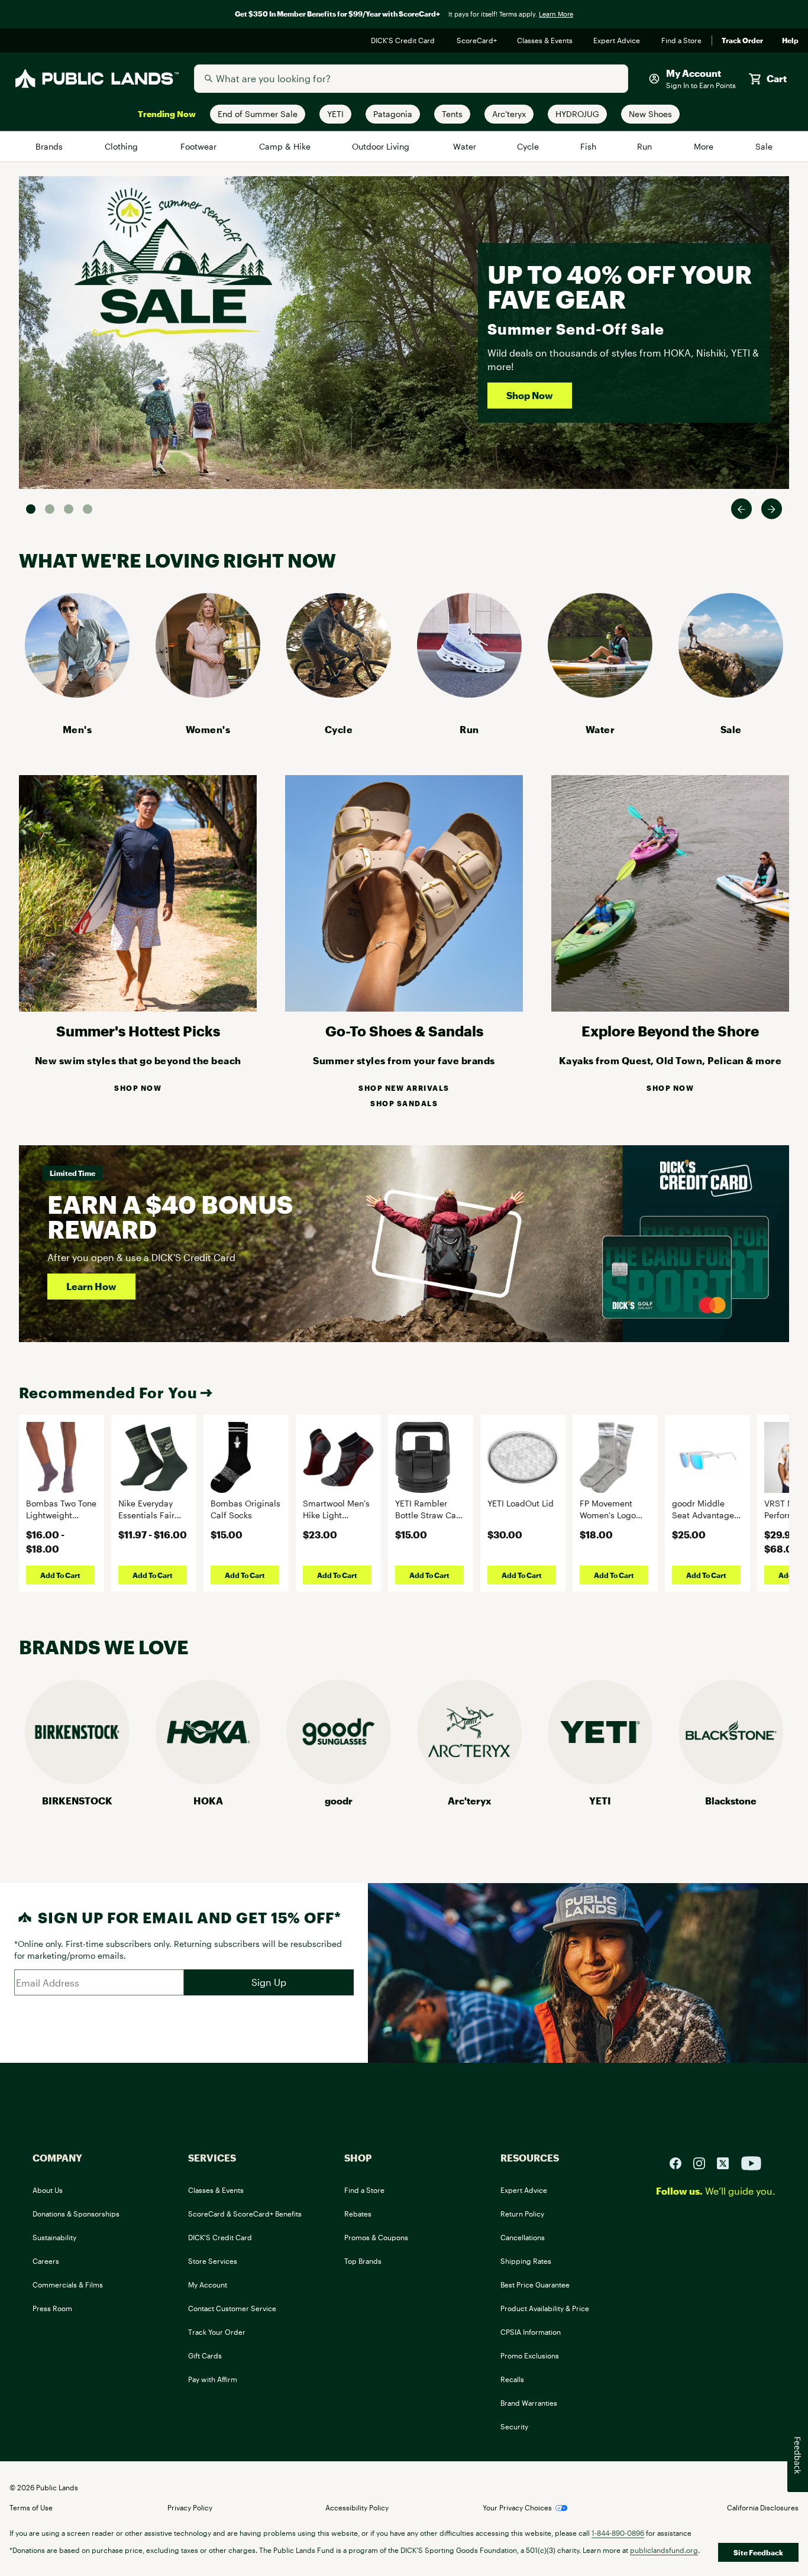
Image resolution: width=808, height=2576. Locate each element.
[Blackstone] (731, 1780)
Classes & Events (546, 41)
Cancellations (523, 2237)
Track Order (742, 41)
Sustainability (54, 2237)
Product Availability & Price (545, 2308)
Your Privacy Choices (517, 2507)
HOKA (208, 1801)
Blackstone (731, 1801)
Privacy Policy (190, 2507)
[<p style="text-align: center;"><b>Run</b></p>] (469, 694)
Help (790, 41)
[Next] (772, 509)
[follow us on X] (728, 2162)
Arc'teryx (470, 1801)
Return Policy (522, 2214)
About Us (48, 2190)
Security (514, 2426)
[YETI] (600, 1780)
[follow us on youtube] (751, 2162)
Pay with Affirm (213, 2379)
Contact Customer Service (232, 2308)
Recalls (512, 2379)
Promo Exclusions (530, 2355)
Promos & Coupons (376, 2237)
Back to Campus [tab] (69, 509)
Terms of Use (31, 2507)
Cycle (529, 146)
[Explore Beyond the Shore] (670, 1008)
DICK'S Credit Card (404, 41)
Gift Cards (205, 2355)
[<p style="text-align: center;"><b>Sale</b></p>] (731, 694)
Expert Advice (618, 41)
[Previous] (741, 509)
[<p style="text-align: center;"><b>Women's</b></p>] (208, 694)
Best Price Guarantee (535, 2285)
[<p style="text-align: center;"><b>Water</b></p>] (600, 694)
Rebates (358, 2214)
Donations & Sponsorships (76, 2214)
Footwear (200, 146)
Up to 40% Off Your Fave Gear (620, 286)
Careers (46, 2261)
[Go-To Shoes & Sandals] (404, 1008)
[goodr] (339, 1780)
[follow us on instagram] (704, 2162)
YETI (600, 1801)
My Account (208, 2285)
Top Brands (363, 2261)
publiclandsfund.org (664, 2550)
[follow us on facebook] (680, 2162)
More (704, 146)
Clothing (122, 146)
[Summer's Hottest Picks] (138, 1008)
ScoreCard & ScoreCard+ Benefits (245, 2214)
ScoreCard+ (477, 41)
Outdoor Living (382, 146)
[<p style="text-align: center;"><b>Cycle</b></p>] (339, 694)
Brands (50, 146)
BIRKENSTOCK (77, 1801)
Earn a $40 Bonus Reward (170, 1216)
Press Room (52, 2308)
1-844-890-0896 (618, 2533)
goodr (339, 1801)
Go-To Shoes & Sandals (404, 1031)
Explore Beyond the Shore (670, 1031)
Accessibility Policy (357, 2507)
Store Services (213, 2261)
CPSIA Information (531, 2332)
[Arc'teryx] (469, 1780)
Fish (589, 146)
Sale (764, 146)
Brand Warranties (529, 2403)
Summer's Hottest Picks (138, 1031)
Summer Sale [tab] (31, 509)
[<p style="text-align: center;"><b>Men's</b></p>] (77, 694)
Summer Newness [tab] (88, 509)
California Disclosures (763, 2507)
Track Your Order (217, 2332)
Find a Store (682, 41)
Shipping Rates (526, 2261)
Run (645, 146)
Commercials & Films (68, 2285)
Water (465, 146)
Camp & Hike (285, 146)
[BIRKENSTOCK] (77, 1780)
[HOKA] (208, 1780)
